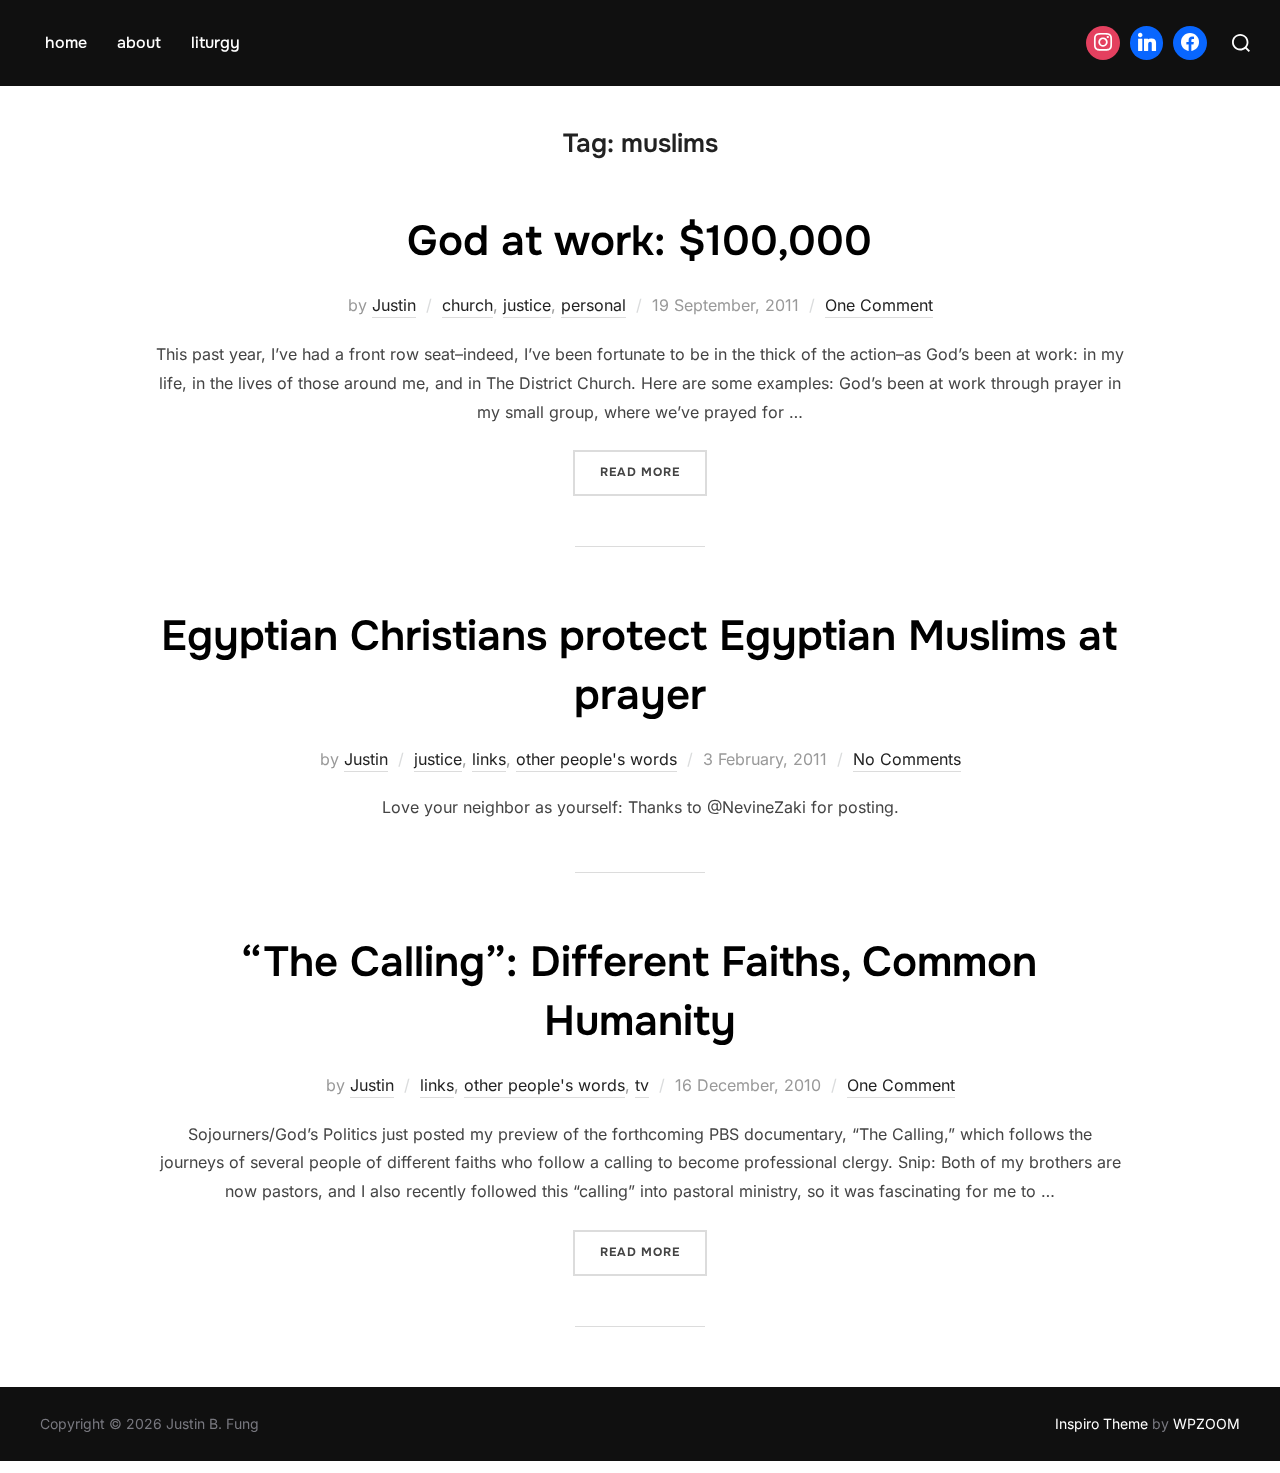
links (489, 759)
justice (527, 305)
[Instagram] (1103, 43)
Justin (394, 305)
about (139, 42)
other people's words (596, 759)
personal (593, 305)
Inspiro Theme (1101, 1423)
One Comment (879, 305)
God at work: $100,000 (639, 241)
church (467, 305)
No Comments (907, 759)
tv (642, 1085)
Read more (653, 471)
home (66, 42)
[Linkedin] (1147, 43)
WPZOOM (1206, 1423)
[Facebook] (1190, 43)
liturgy (215, 42)
